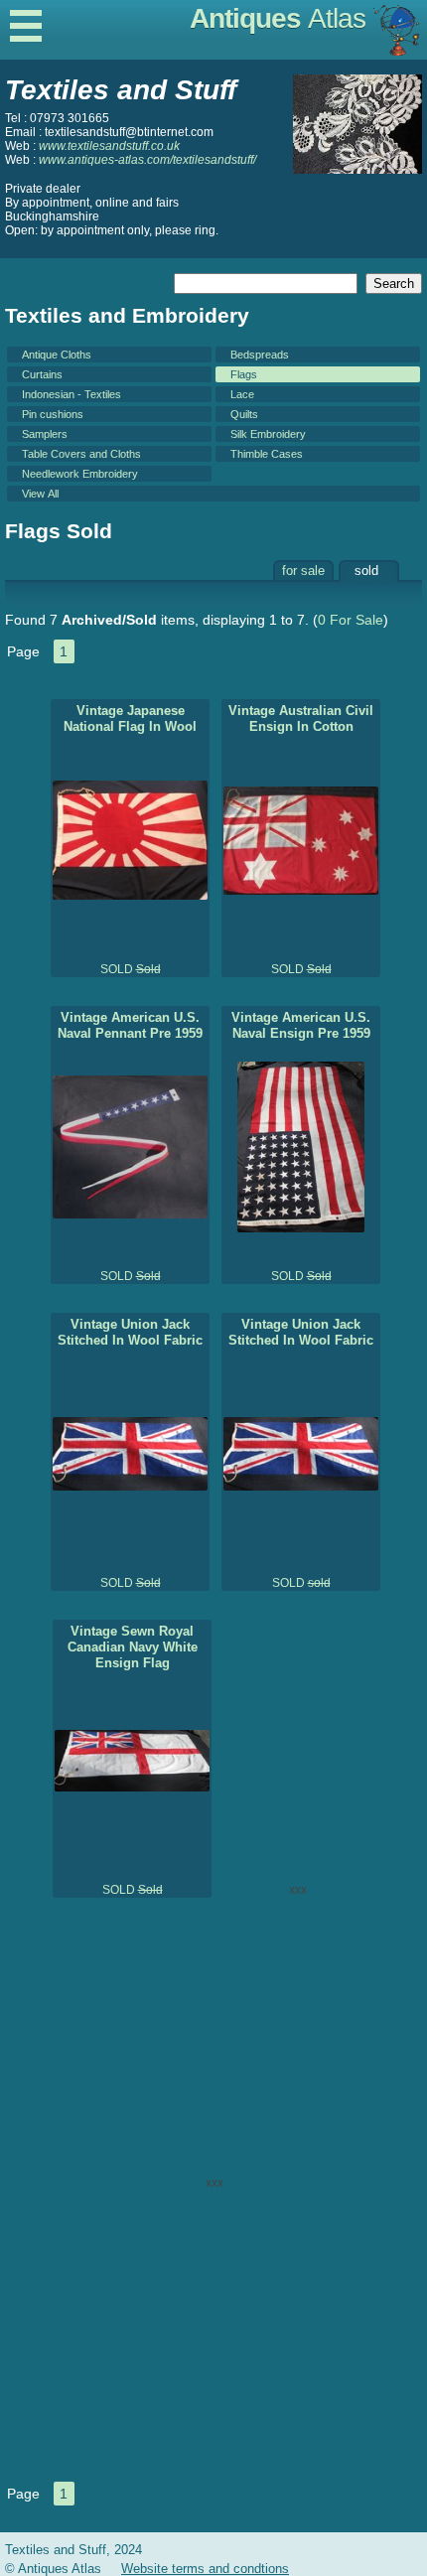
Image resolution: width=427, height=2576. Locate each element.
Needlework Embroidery (80, 474)
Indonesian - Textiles (71, 394)
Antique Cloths (57, 355)
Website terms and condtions (205, 2569)
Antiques (278, 18)
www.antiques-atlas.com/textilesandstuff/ (147, 160)
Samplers (45, 434)
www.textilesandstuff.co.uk (109, 146)
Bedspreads (260, 355)
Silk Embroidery (268, 434)
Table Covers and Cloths (81, 454)
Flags (244, 374)
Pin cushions (53, 414)
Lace (242, 394)
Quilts (244, 414)
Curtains (42, 374)
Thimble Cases (267, 454)
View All (40, 494)
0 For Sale (351, 620)
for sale (303, 571)
